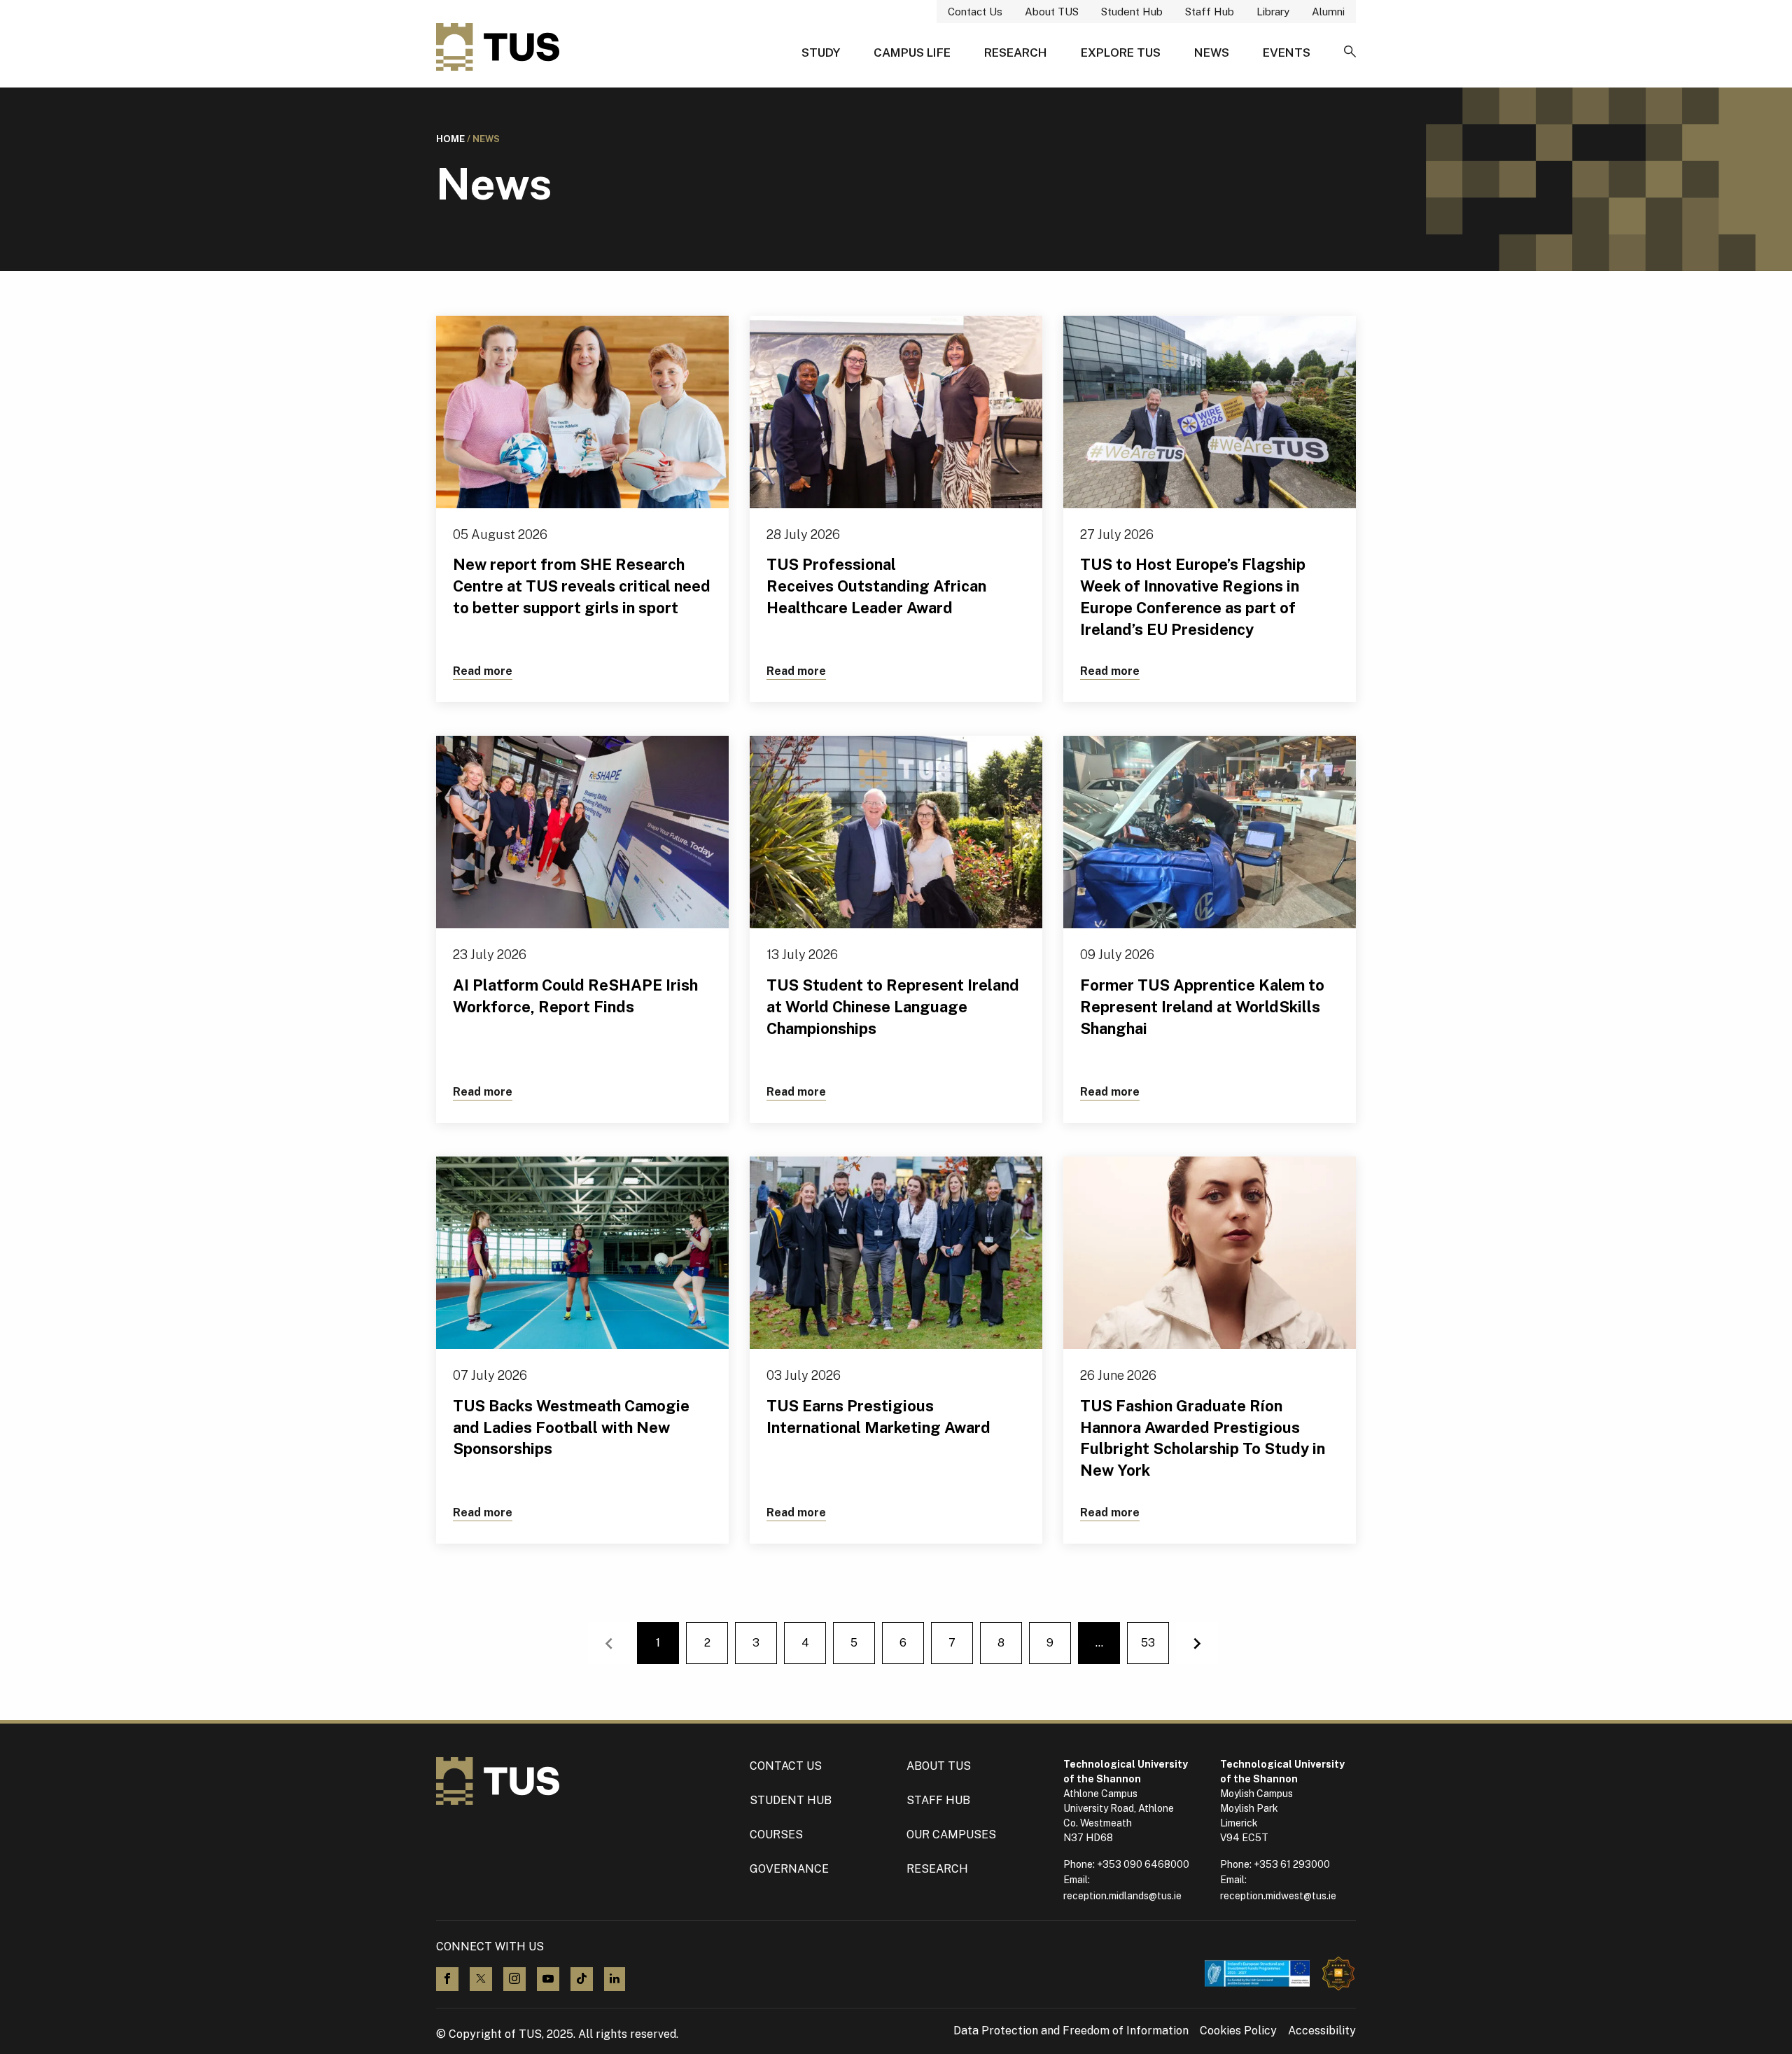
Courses (776, 1835)
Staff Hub (1210, 12)
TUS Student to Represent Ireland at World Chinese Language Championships (893, 1007)
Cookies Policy (1238, 2031)
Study (821, 53)
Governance (789, 1869)
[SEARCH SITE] (1350, 53)
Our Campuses (951, 1835)
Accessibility (1322, 2031)
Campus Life (912, 53)
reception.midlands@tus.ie (1122, 1896)
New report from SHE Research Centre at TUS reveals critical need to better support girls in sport (582, 586)
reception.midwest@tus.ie (1278, 1896)
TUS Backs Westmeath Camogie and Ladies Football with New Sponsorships (571, 1427)
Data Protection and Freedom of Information (1071, 2031)
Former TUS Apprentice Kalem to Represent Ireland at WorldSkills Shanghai (1202, 1007)
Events (1287, 53)
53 (1148, 1643)
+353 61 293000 (1292, 1864)
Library (1273, 12)
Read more (483, 671)
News (1212, 53)
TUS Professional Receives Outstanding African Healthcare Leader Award (876, 586)
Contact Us (975, 12)
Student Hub (1132, 12)
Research (1016, 53)
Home (450, 139)
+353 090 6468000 (1143, 1864)
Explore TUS (1121, 53)
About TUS (1052, 12)
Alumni (1328, 12)
